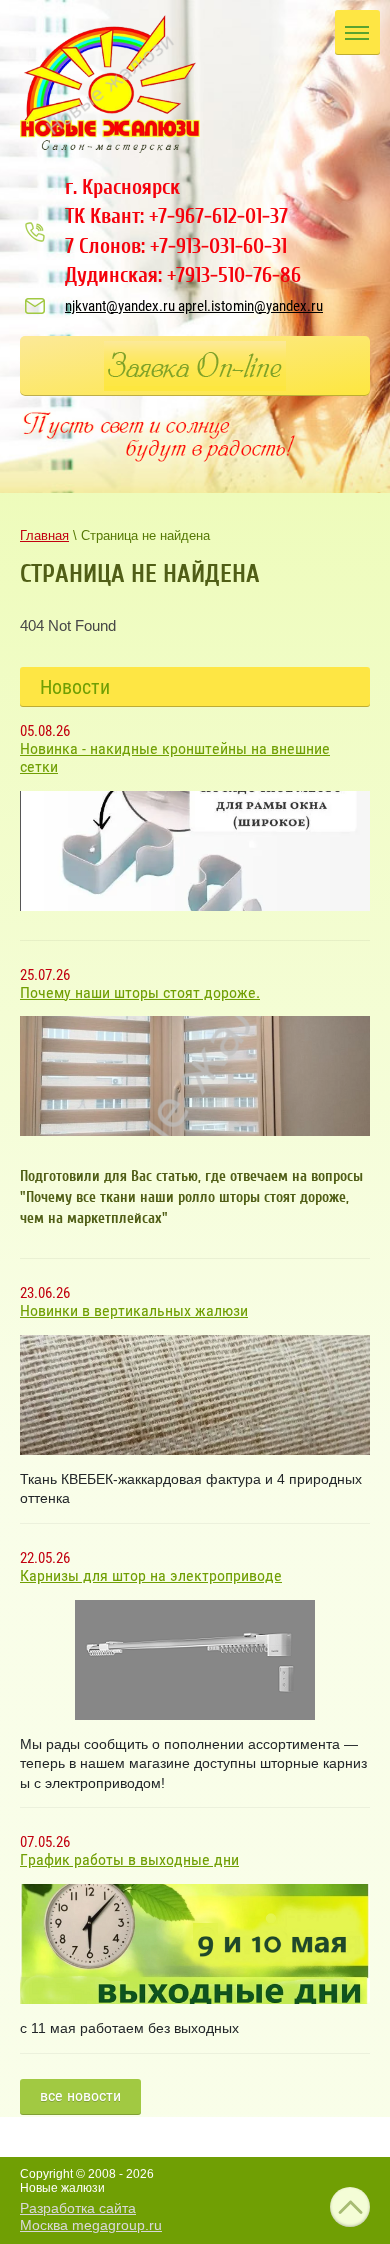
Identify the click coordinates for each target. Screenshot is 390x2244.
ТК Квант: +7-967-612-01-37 (176, 216)
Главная (44, 535)
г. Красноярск (122, 187)
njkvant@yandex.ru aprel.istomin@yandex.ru (194, 306)
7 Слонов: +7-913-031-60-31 (176, 246)
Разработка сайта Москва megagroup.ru (91, 2216)
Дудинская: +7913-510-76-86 (183, 275)
